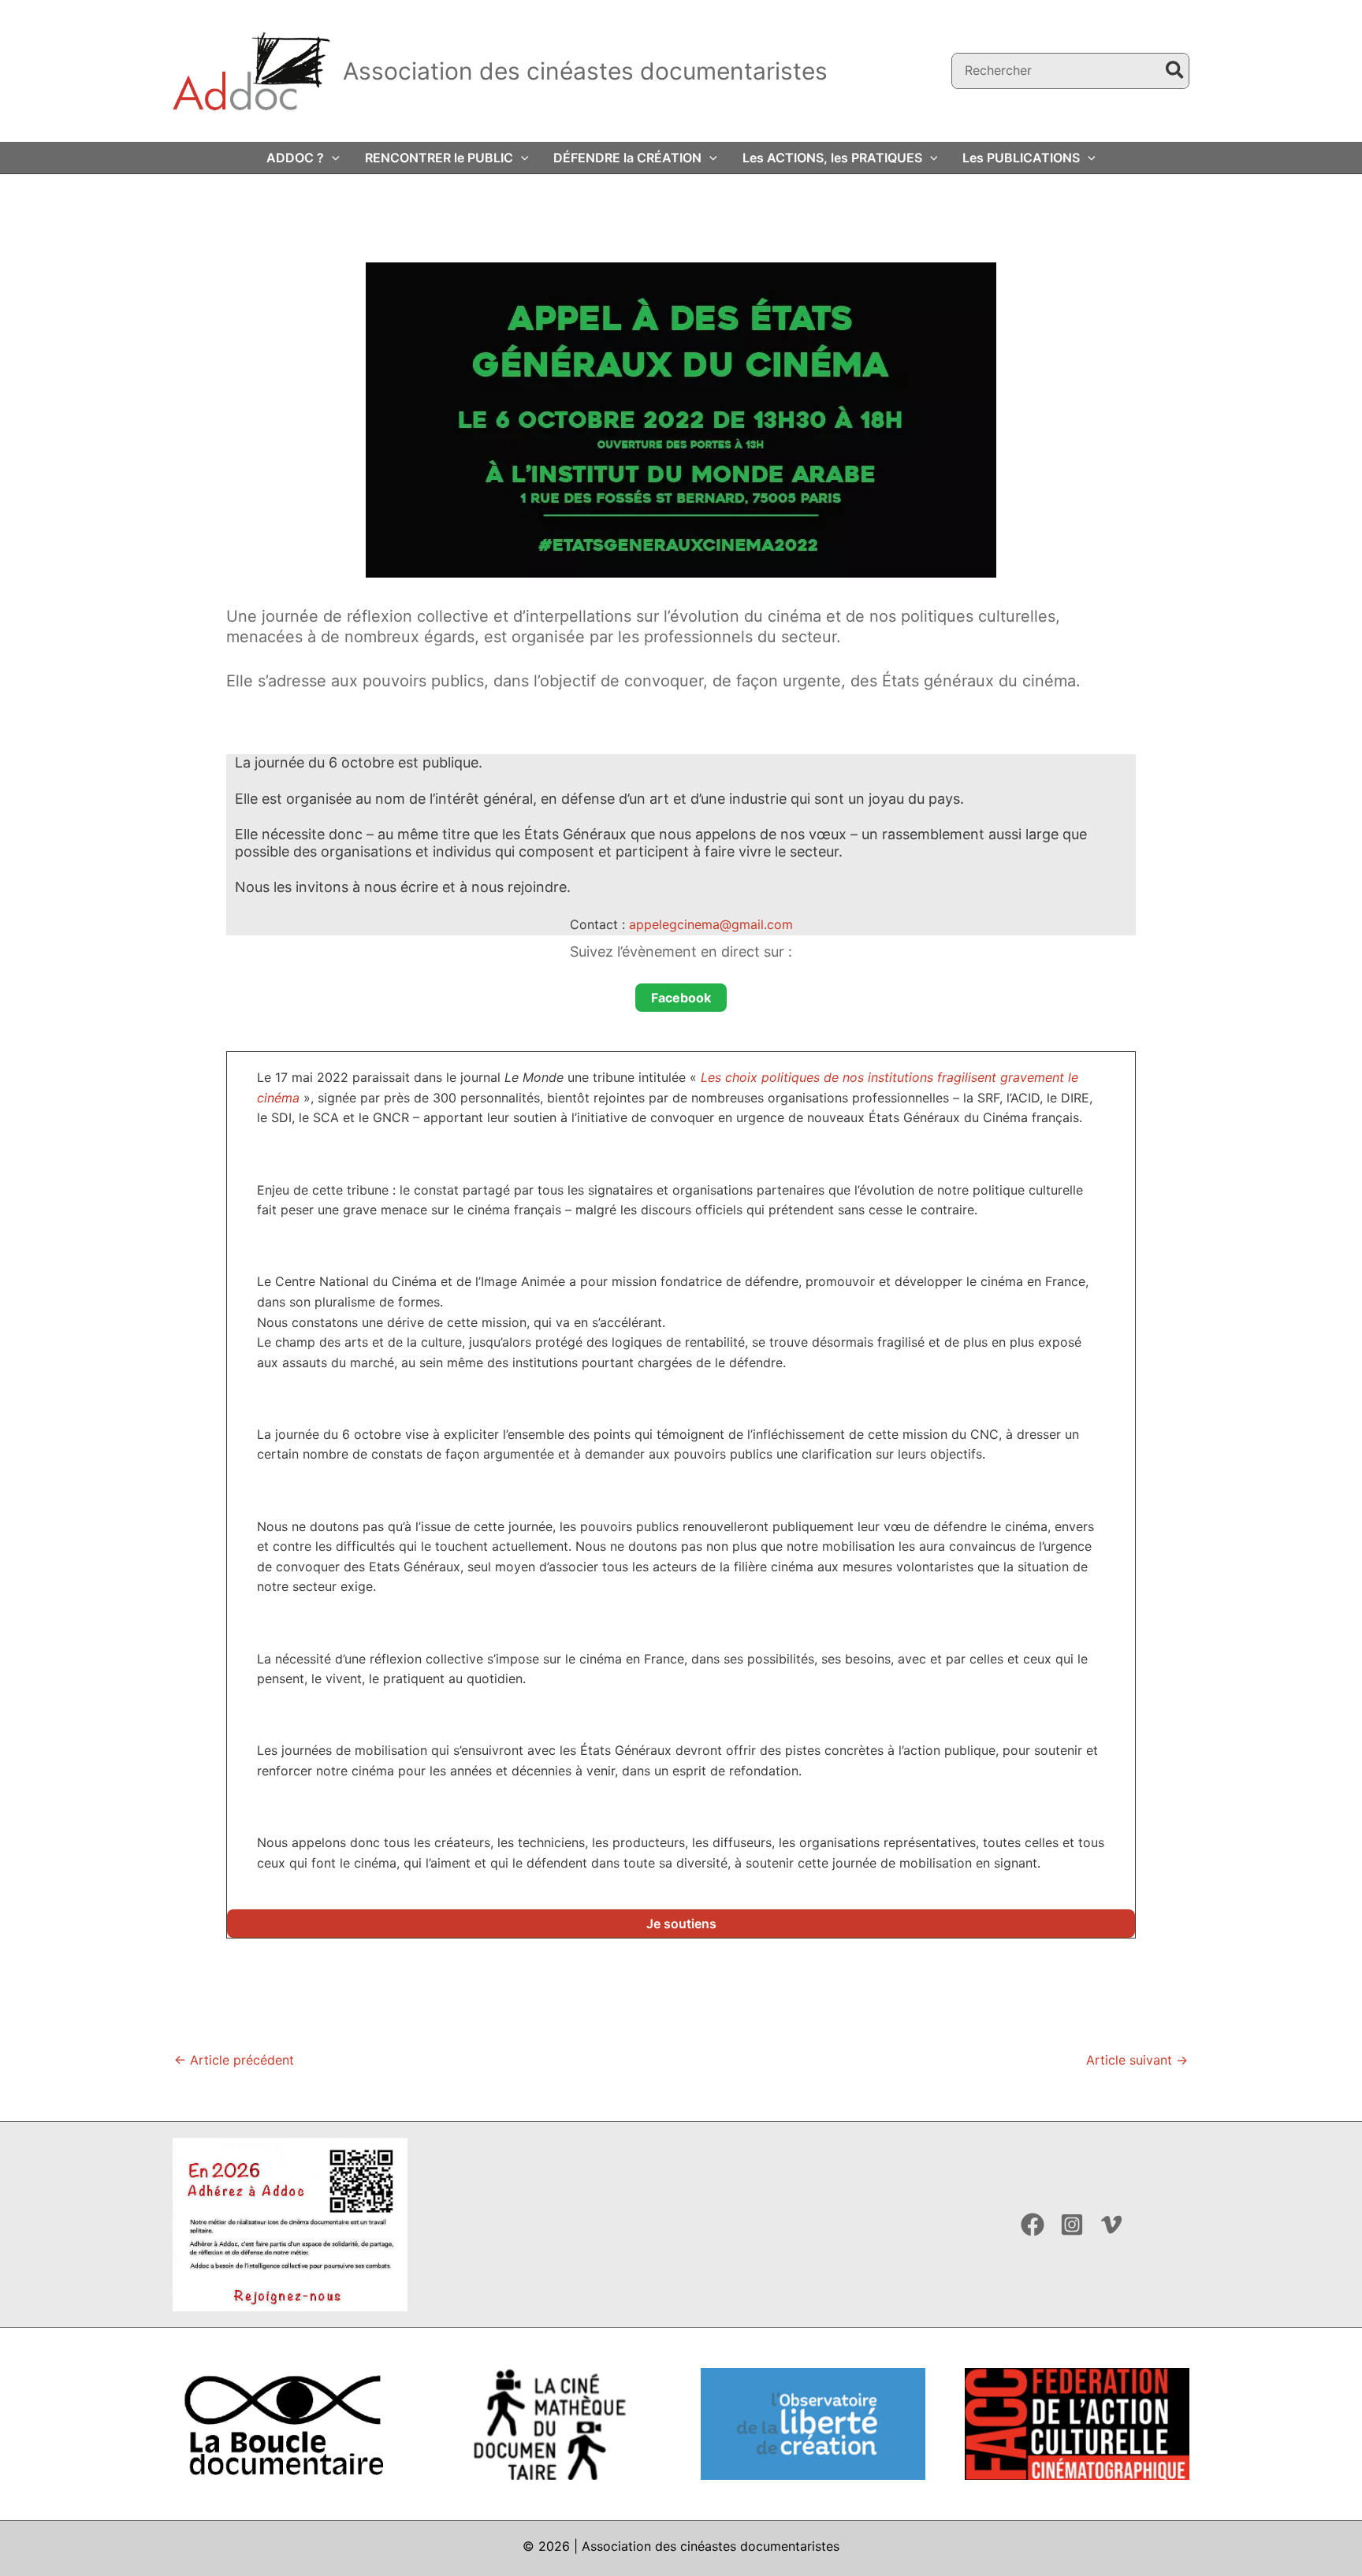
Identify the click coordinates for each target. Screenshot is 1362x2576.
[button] (332, 158)
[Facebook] (1033, 2225)
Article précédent (234, 2060)
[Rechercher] (1176, 71)
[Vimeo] (1111, 2225)
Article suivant (1137, 2060)
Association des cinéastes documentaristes (585, 71)
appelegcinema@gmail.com (711, 924)
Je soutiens (681, 1924)
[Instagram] (1072, 2225)
